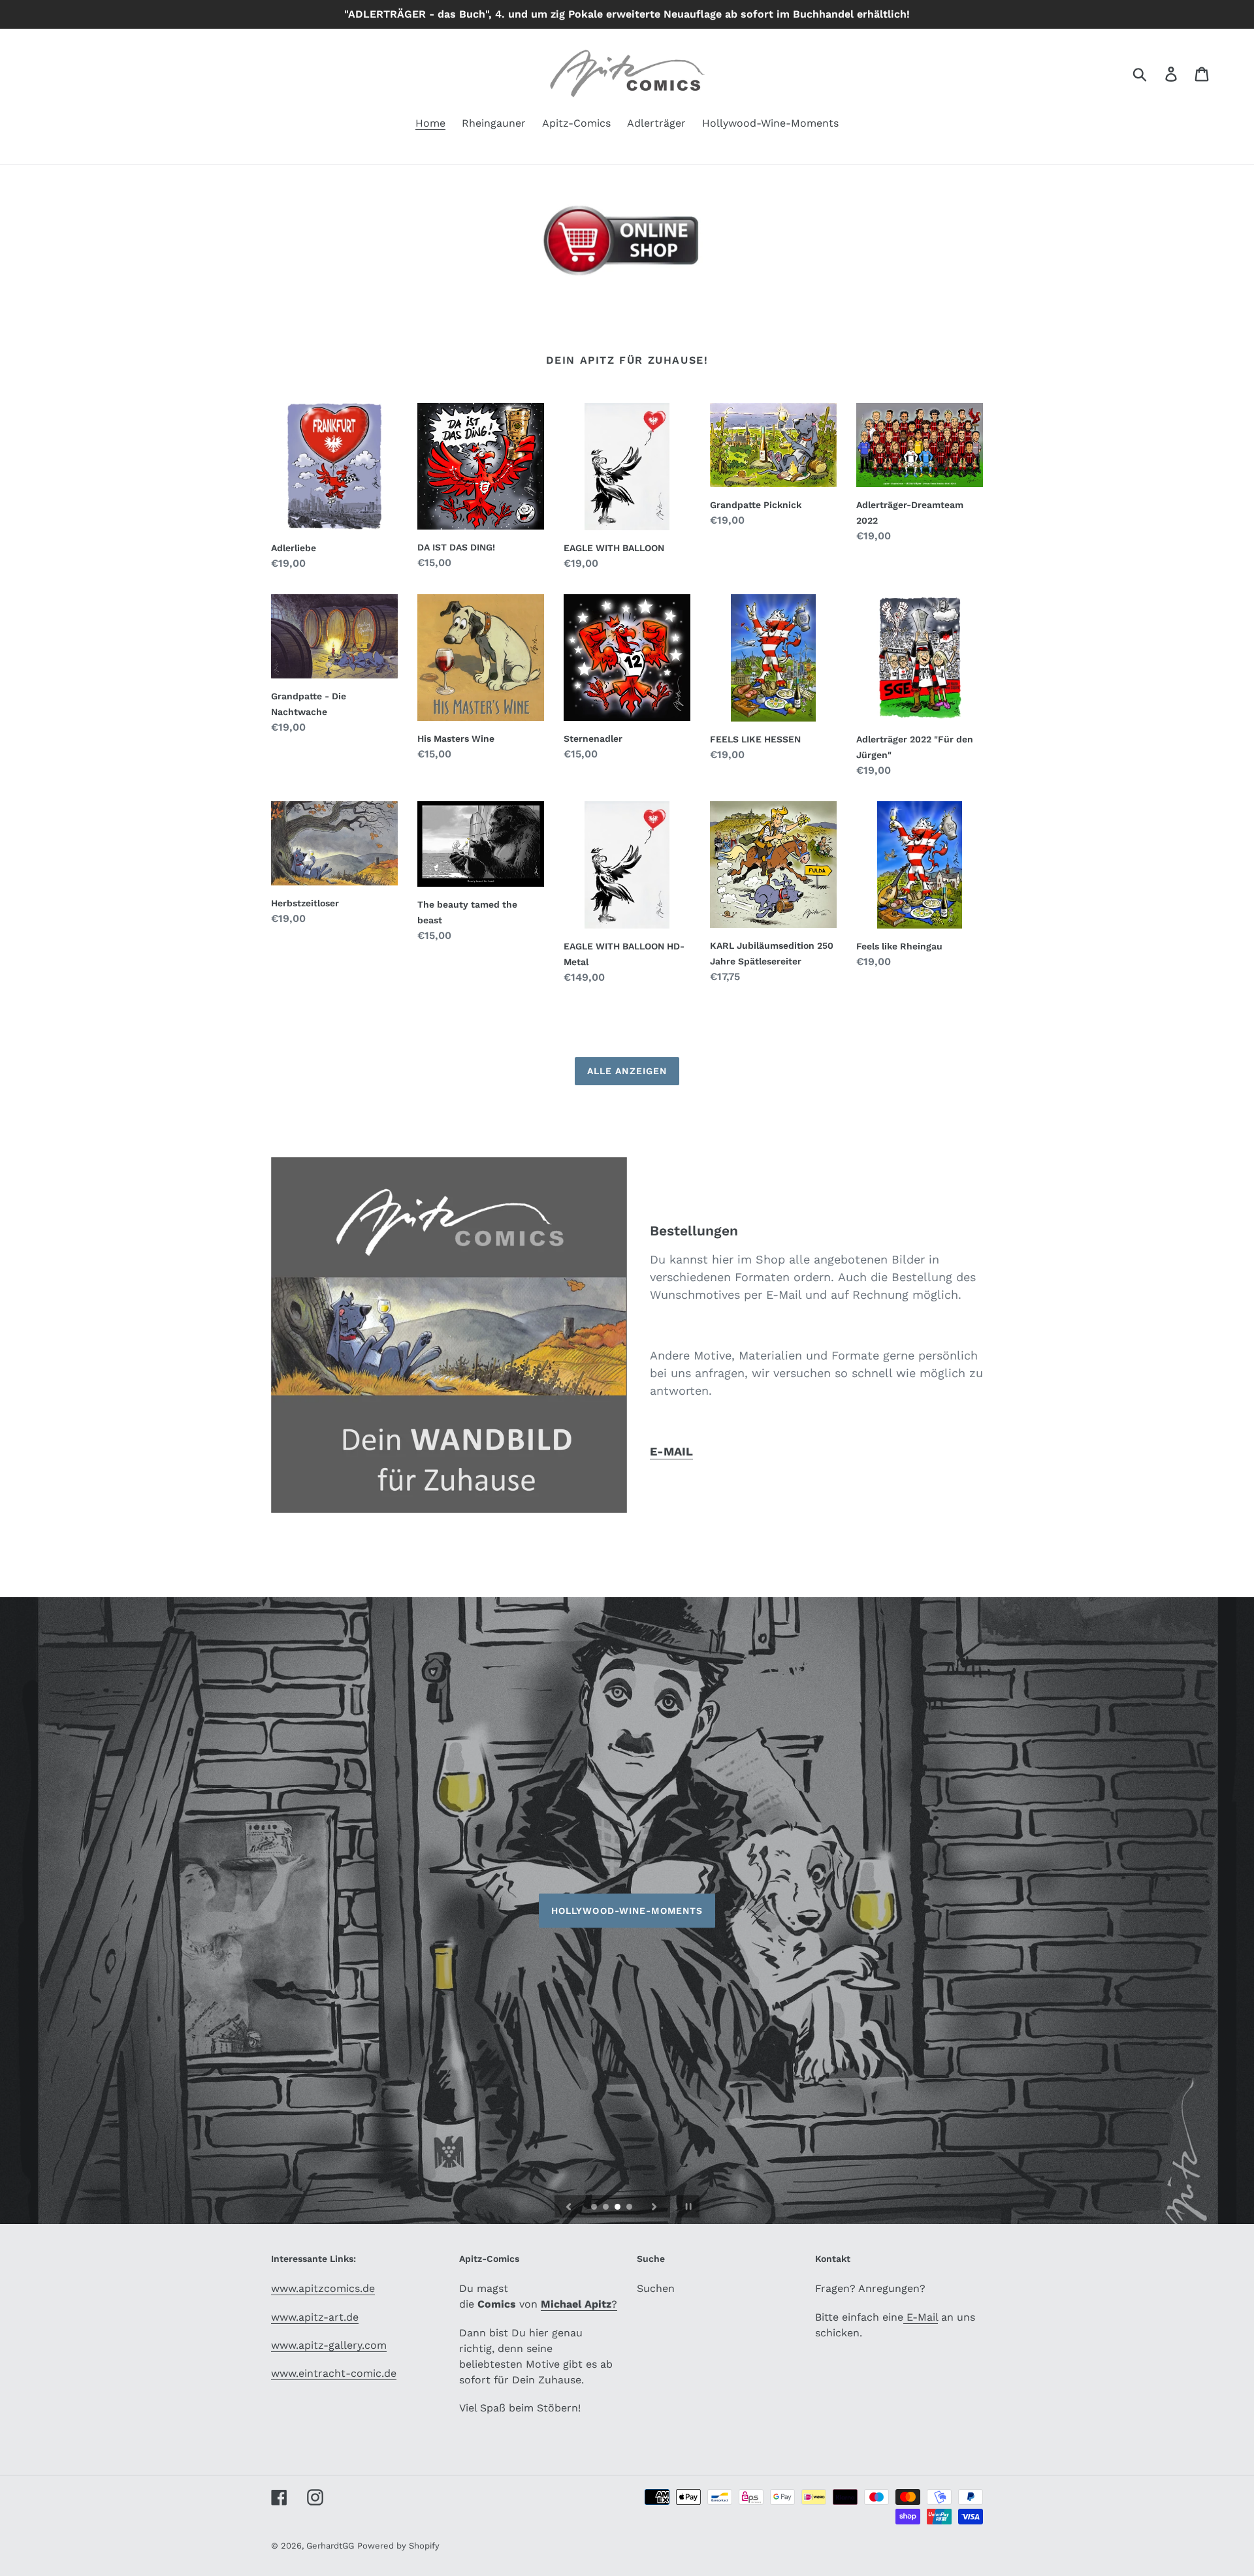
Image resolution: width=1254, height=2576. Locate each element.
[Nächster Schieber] (654, 2206)
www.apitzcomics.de (323, 2288)
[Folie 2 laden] (607, 2208)
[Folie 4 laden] (630, 2208)
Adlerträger (627, 1911)
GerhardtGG (330, 2546)
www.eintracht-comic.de (334, 2373)
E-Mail (921, 2317)
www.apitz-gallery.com (329, 2345)
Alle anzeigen (627, 1071)
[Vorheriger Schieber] (569, 2206)
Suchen (656, 2288)
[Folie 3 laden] (619, 2208)
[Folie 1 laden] (595, 2208)
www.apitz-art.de (315, 2317)
